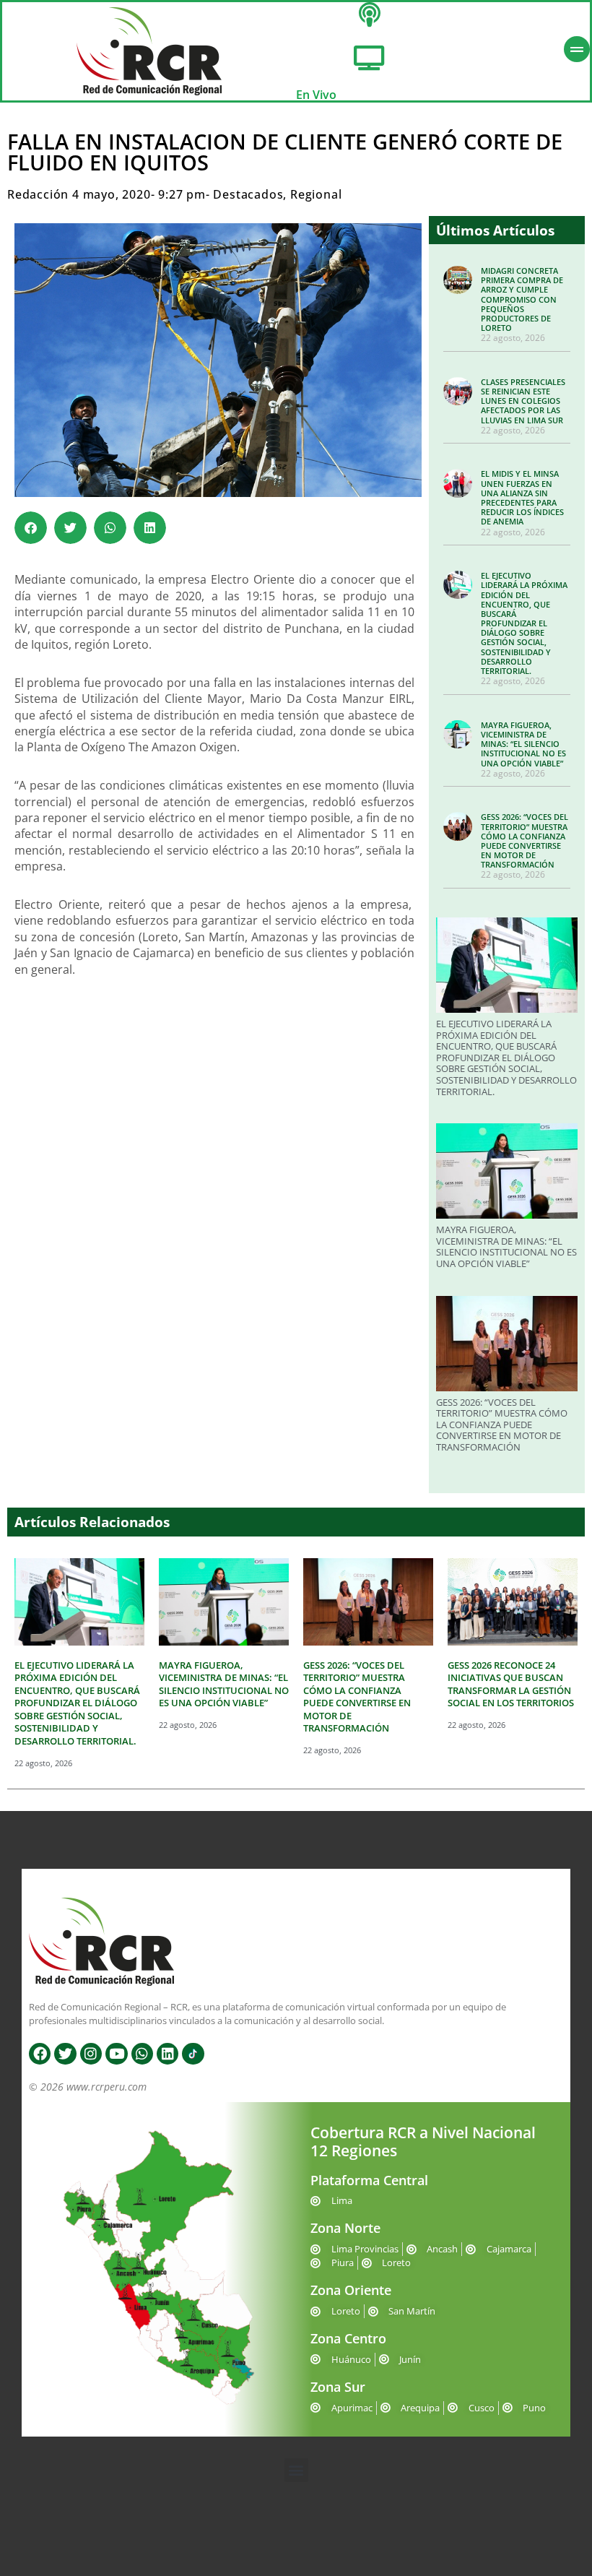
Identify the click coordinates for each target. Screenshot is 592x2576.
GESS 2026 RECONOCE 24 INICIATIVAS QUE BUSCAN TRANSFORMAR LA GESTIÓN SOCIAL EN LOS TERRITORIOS (511, 1684)
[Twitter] (65, 2054)
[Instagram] (91, 2054)
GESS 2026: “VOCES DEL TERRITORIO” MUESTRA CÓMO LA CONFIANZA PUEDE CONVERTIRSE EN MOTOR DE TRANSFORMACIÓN (524, 840)
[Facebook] (40, 2054)
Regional (316, 194)
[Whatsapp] (142, 2054)
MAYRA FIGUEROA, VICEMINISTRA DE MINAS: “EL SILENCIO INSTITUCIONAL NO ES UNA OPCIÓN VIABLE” (523, 744)
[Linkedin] (167, 2054)
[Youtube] (116, 2054)
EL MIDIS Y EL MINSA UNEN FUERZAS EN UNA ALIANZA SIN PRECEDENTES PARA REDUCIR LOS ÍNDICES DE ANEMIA (522, 497)
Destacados (248, 194)
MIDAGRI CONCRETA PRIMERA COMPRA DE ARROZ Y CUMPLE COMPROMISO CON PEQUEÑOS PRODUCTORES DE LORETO (522, 299)
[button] (31, 528)
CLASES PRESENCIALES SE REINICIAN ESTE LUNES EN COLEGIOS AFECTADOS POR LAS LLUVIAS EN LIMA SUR (523, 401)
